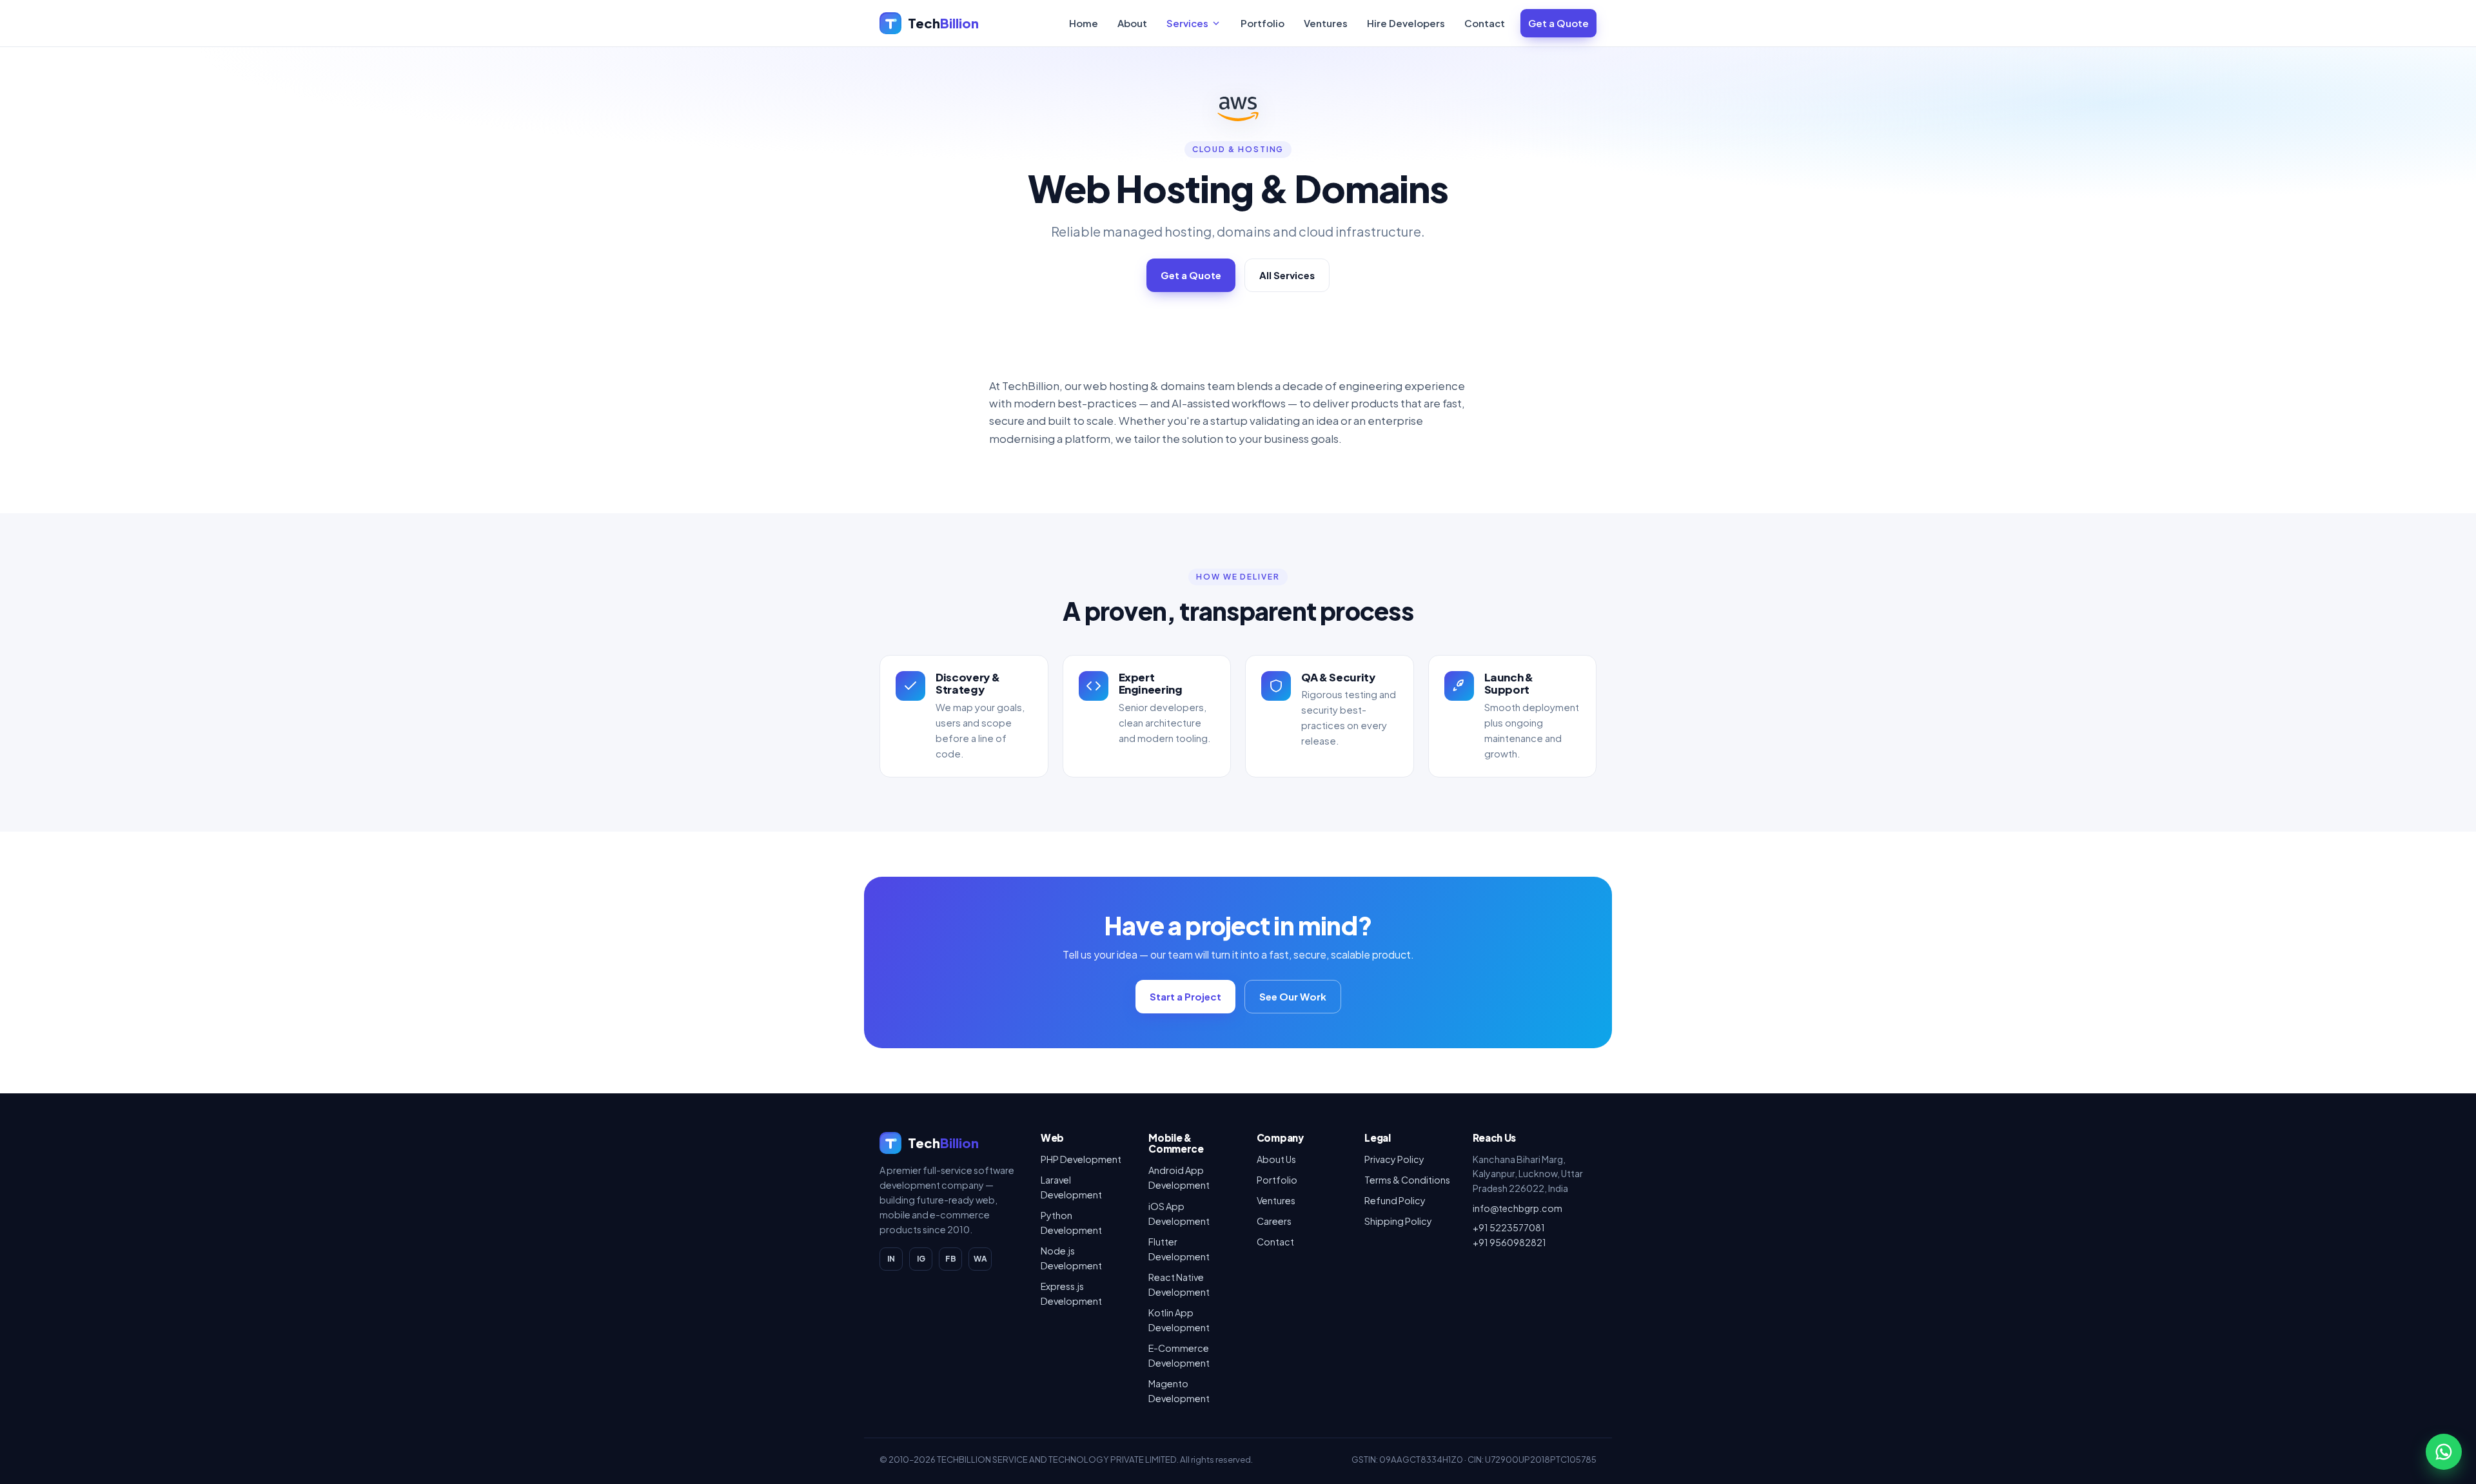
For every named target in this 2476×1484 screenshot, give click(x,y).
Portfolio (1263, 23)
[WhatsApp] (2444, 1452)
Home (1084, 23)
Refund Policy (1395, 1200)
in (891, 1259)
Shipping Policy (1398, 1221)
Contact (1485, 23)
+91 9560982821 (1509, 1242)
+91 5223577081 (1509, 1227)
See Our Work (1293, 996)
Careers (1274, 1221)
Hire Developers (1406, 23)
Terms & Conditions (1407, 1180)
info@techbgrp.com (1518, 1208)
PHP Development (1081, 1159)
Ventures (1326, 23)
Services (1187, 23)
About (1132, 23)
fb (951, 1259)
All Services (1287, 275)
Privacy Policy (1394, 1159)
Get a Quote (1558, 23)
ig (921, 1259)
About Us (1276, 1159)
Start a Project (1185, 996)
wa (980, 1259)
